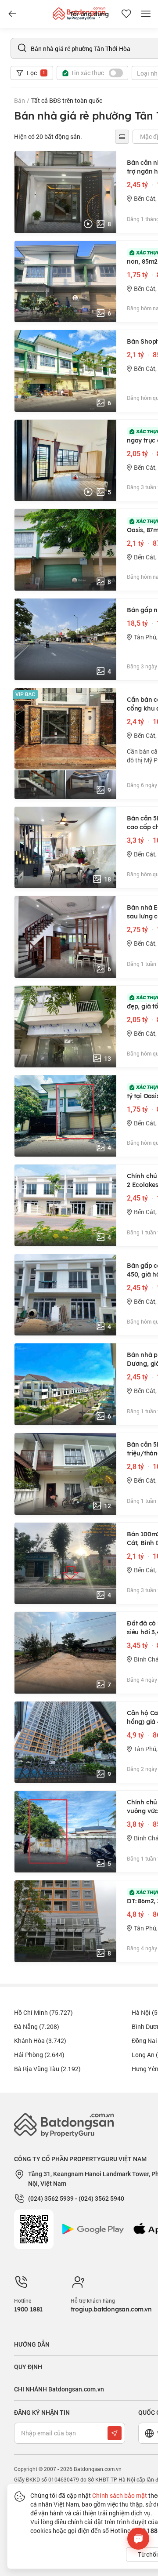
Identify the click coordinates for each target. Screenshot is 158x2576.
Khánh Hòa (40, 2041)
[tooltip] (122, 137)
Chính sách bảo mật (120, 2495)
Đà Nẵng (37, 2026)
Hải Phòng (39, 2055)
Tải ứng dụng (89, 14)
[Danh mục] (12, 14)
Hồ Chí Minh (43, 2012)
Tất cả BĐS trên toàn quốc (67, 100)
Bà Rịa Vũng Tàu (47, 2069)
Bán (20, 100)
